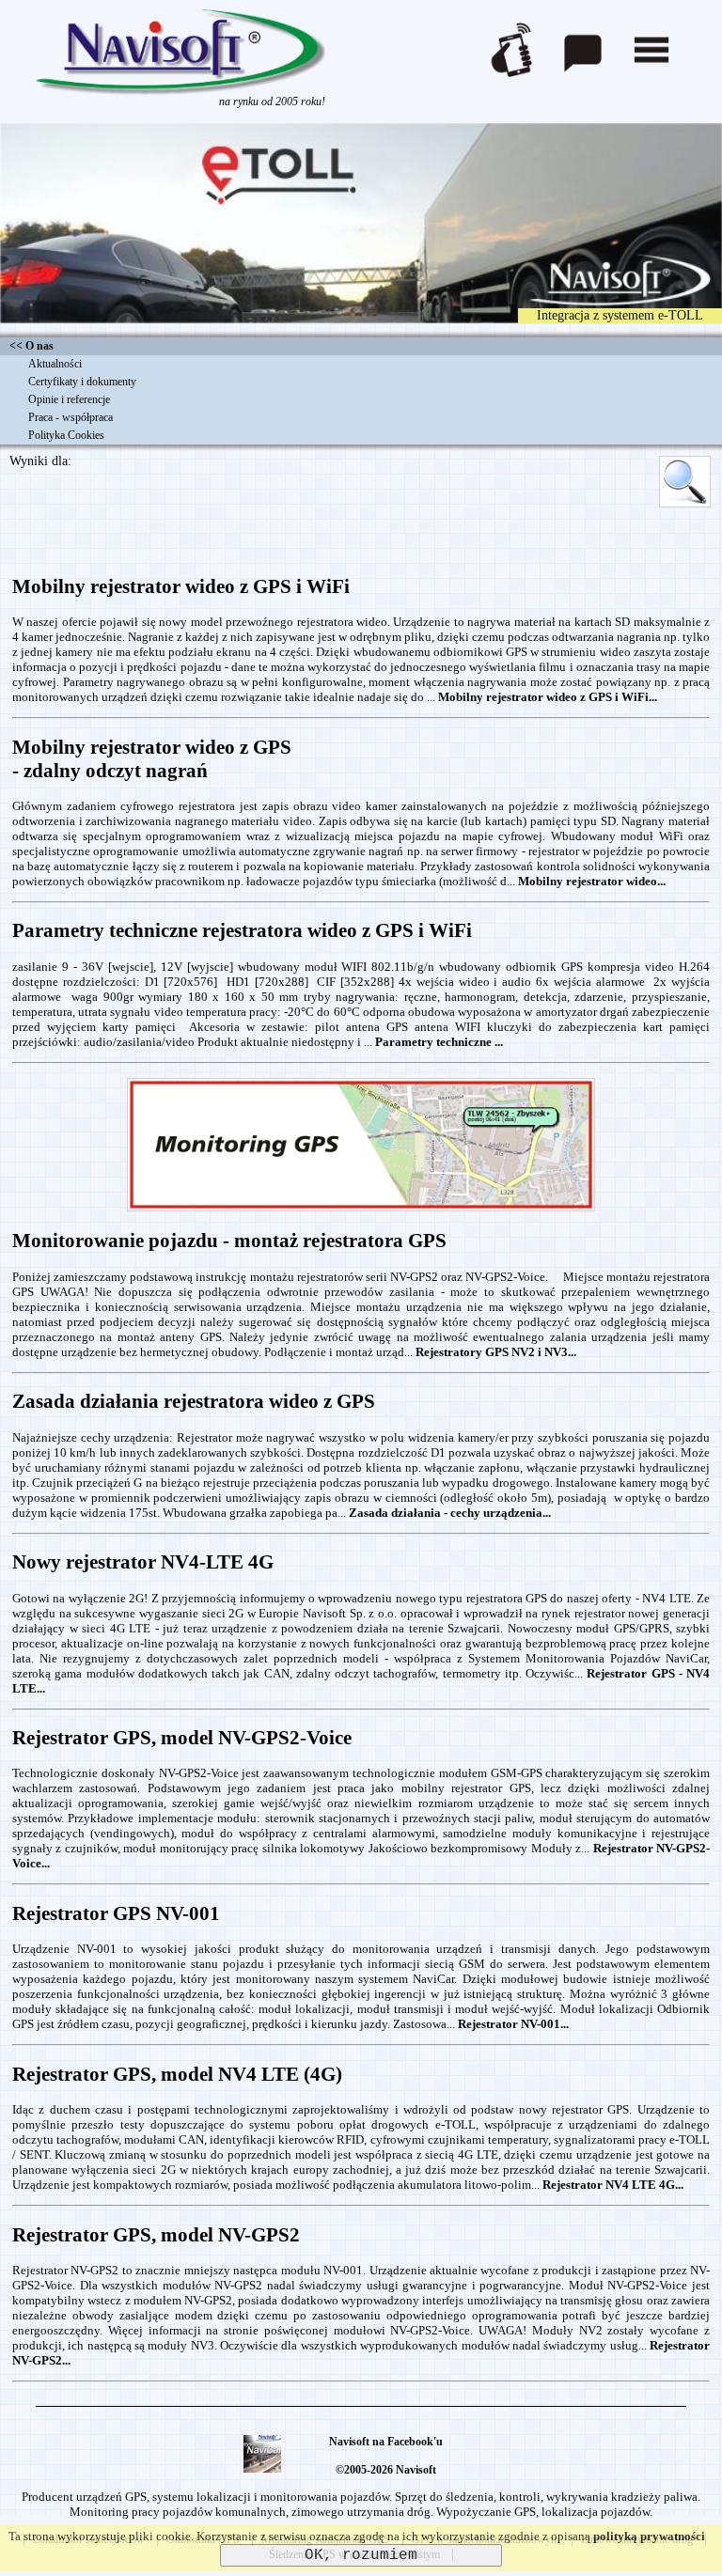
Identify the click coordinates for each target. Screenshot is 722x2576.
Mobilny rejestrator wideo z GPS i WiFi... (548, 697)
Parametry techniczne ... (439, 1042)
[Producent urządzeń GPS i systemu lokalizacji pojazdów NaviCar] (180, 91)
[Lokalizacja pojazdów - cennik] (361, 1209)
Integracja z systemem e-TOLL (620, 315)
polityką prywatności (649, 2536)
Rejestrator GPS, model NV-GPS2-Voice (182, 1738)
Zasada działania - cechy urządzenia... (450, 1513)
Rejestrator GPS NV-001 (116, 1913)
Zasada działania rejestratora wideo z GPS (194, 1401)
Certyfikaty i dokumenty (82, 382)
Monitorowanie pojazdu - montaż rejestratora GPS (229, 1241)
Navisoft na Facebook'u (386, 2442)
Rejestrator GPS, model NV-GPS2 (156, 2235)
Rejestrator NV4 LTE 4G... (613, 2185)
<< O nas (31, 346)
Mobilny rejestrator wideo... (592, 881)
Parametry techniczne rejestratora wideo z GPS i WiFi (242, 930)
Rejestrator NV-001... (513, 2024)
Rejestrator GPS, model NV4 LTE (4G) (177, 2074)
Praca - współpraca (71, 417)
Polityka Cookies (66, 435)
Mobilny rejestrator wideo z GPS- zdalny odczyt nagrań (152, 759)
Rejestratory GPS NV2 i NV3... (496, 1352)
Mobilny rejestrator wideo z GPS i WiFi (181, 586)
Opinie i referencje (69, 399)
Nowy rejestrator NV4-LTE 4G (143, 1562)
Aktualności (55, 364)
